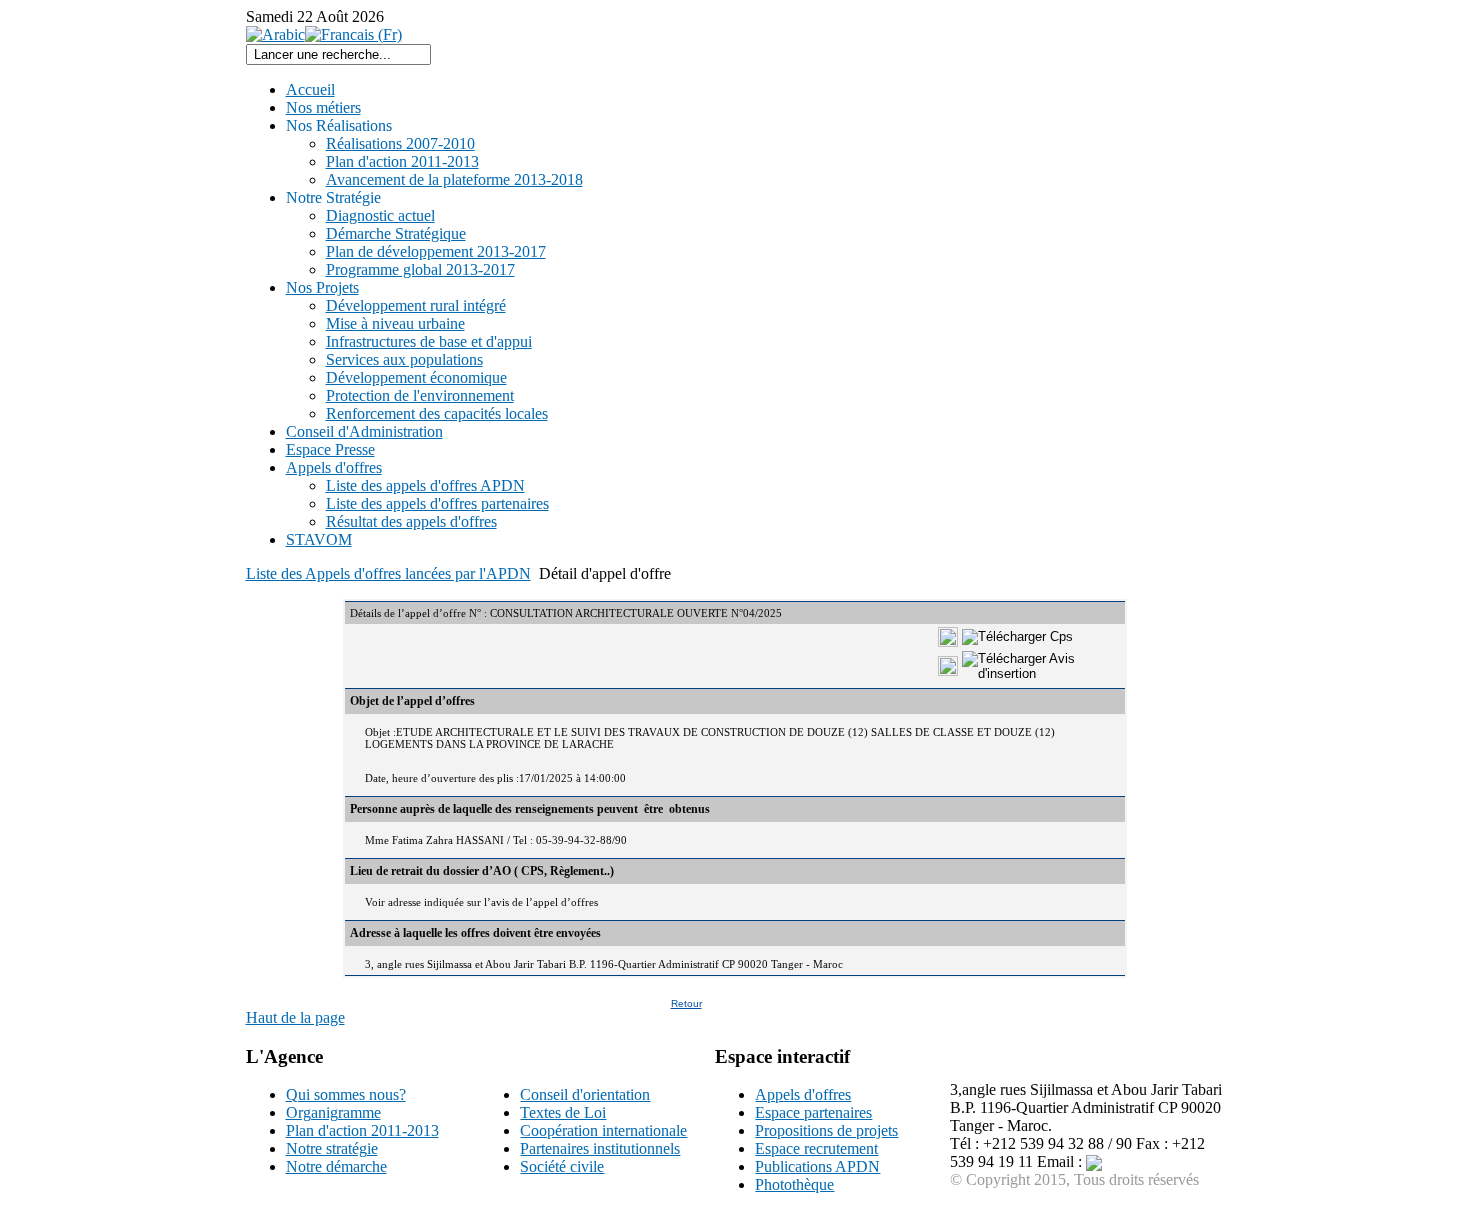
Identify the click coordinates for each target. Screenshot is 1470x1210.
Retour (686, 1003)
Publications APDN (817, 1166)
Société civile (562, 1166)
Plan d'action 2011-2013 (362, 1130)
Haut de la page (295, 1017)
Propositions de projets (826, 1130)
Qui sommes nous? (346, 1094)
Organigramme (333, 1112)
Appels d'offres (803, 1094)
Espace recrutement (816, 1148)
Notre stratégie (332, 1148)
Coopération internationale (603, 1130)
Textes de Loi (563, 1112)
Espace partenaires (813, 1112)
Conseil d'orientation (585, 1094)
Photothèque (794, 1184)
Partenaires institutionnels (600, 1148)
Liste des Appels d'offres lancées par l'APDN (388, 573)
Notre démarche (336, 1166)
